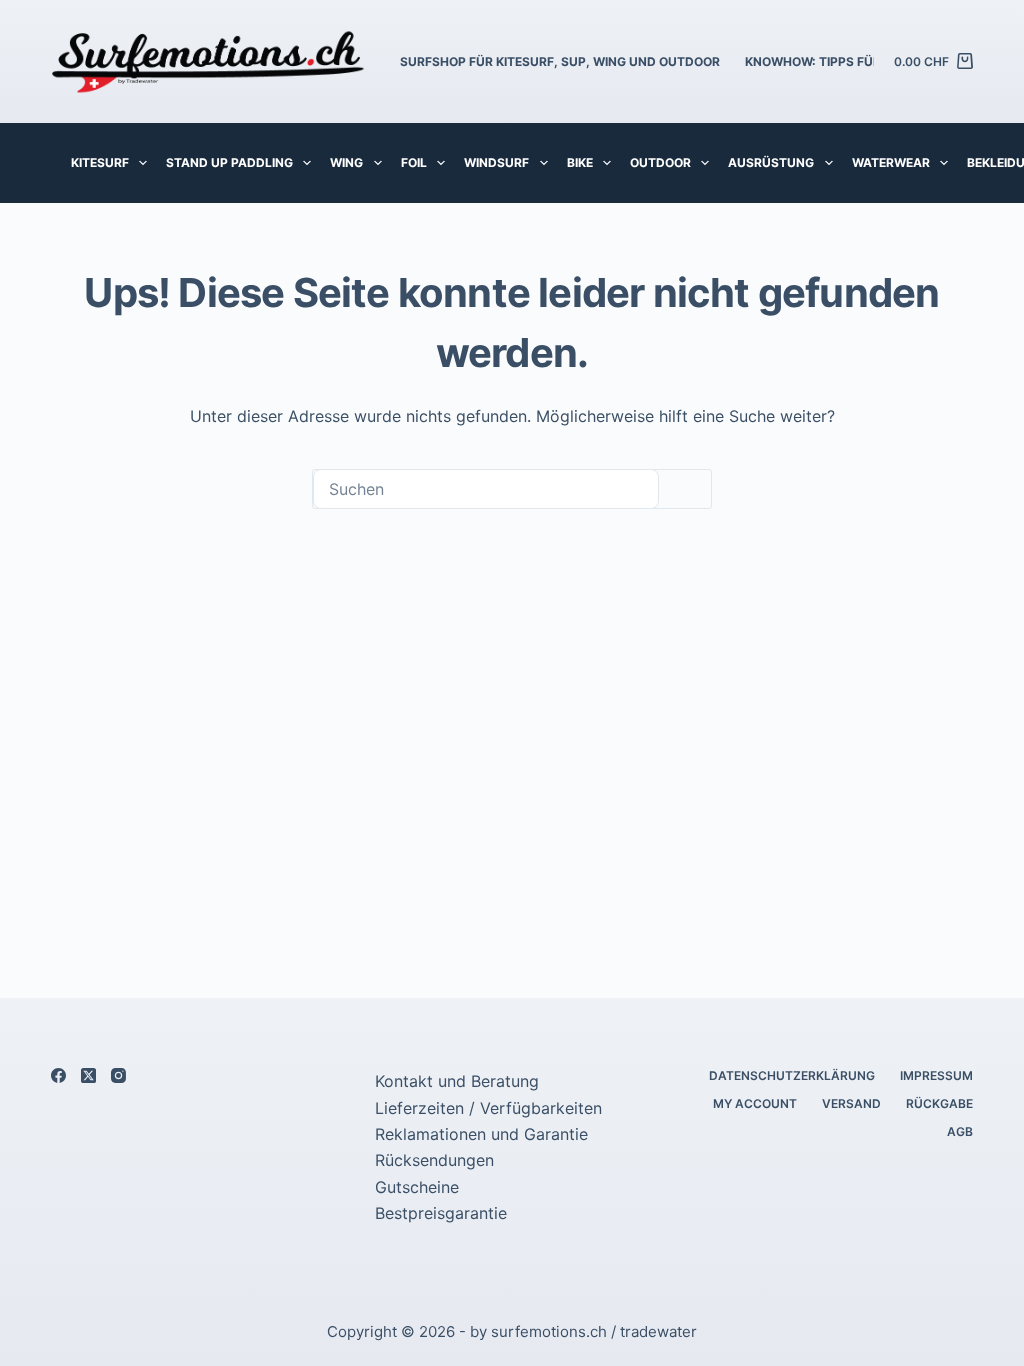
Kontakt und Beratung (457, 1081)
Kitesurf (100, 162)
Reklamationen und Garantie (481, 1134)
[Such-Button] (685, 489)
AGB (960, 1131)
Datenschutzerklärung (792, 1075)
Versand (851, 1103)
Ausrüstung (771, 162)
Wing (346, 162)
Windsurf (496, 162)
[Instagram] (118, 1075)
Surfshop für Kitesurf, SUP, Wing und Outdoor (560, 61)
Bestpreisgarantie (441, 1213)
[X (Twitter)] (88, 1075)
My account (755, 1103)
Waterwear (891, 162)
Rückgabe (939, 1103)
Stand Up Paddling (229, 162)
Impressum (936, 1075)
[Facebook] (58, 1075)
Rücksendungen (434, 1160)
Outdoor (660, 162)
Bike (580, 162)
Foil (414, 162)
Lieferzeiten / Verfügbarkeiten (488, 1108)
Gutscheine (417, 1187)
